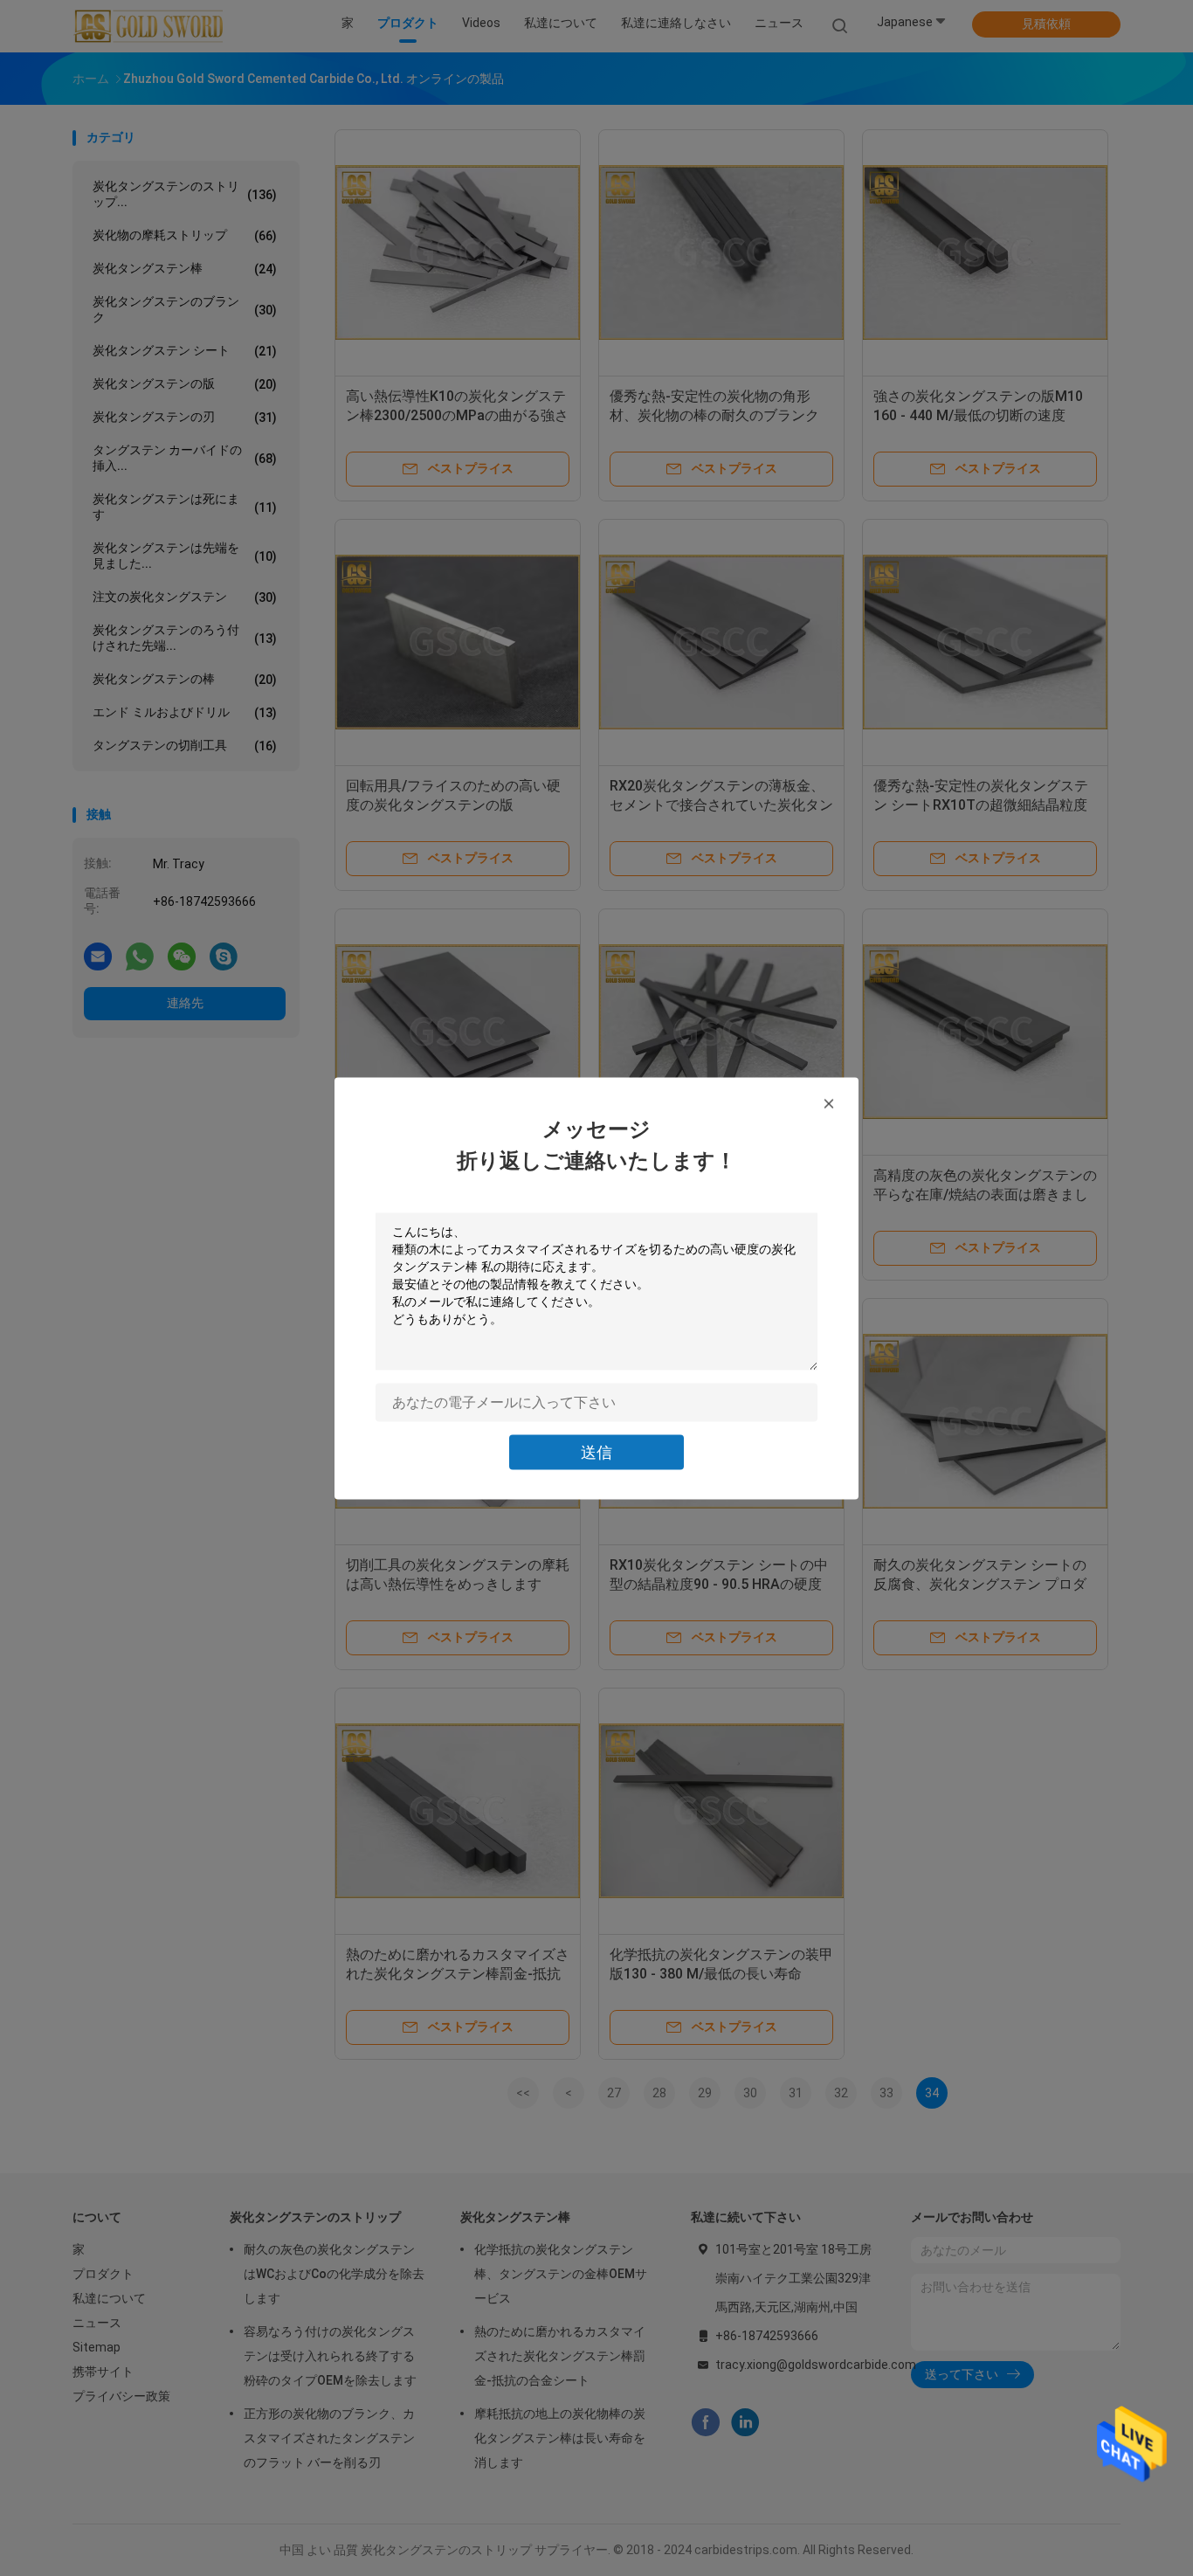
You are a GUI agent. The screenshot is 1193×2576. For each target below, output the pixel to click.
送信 (596, 1451)
